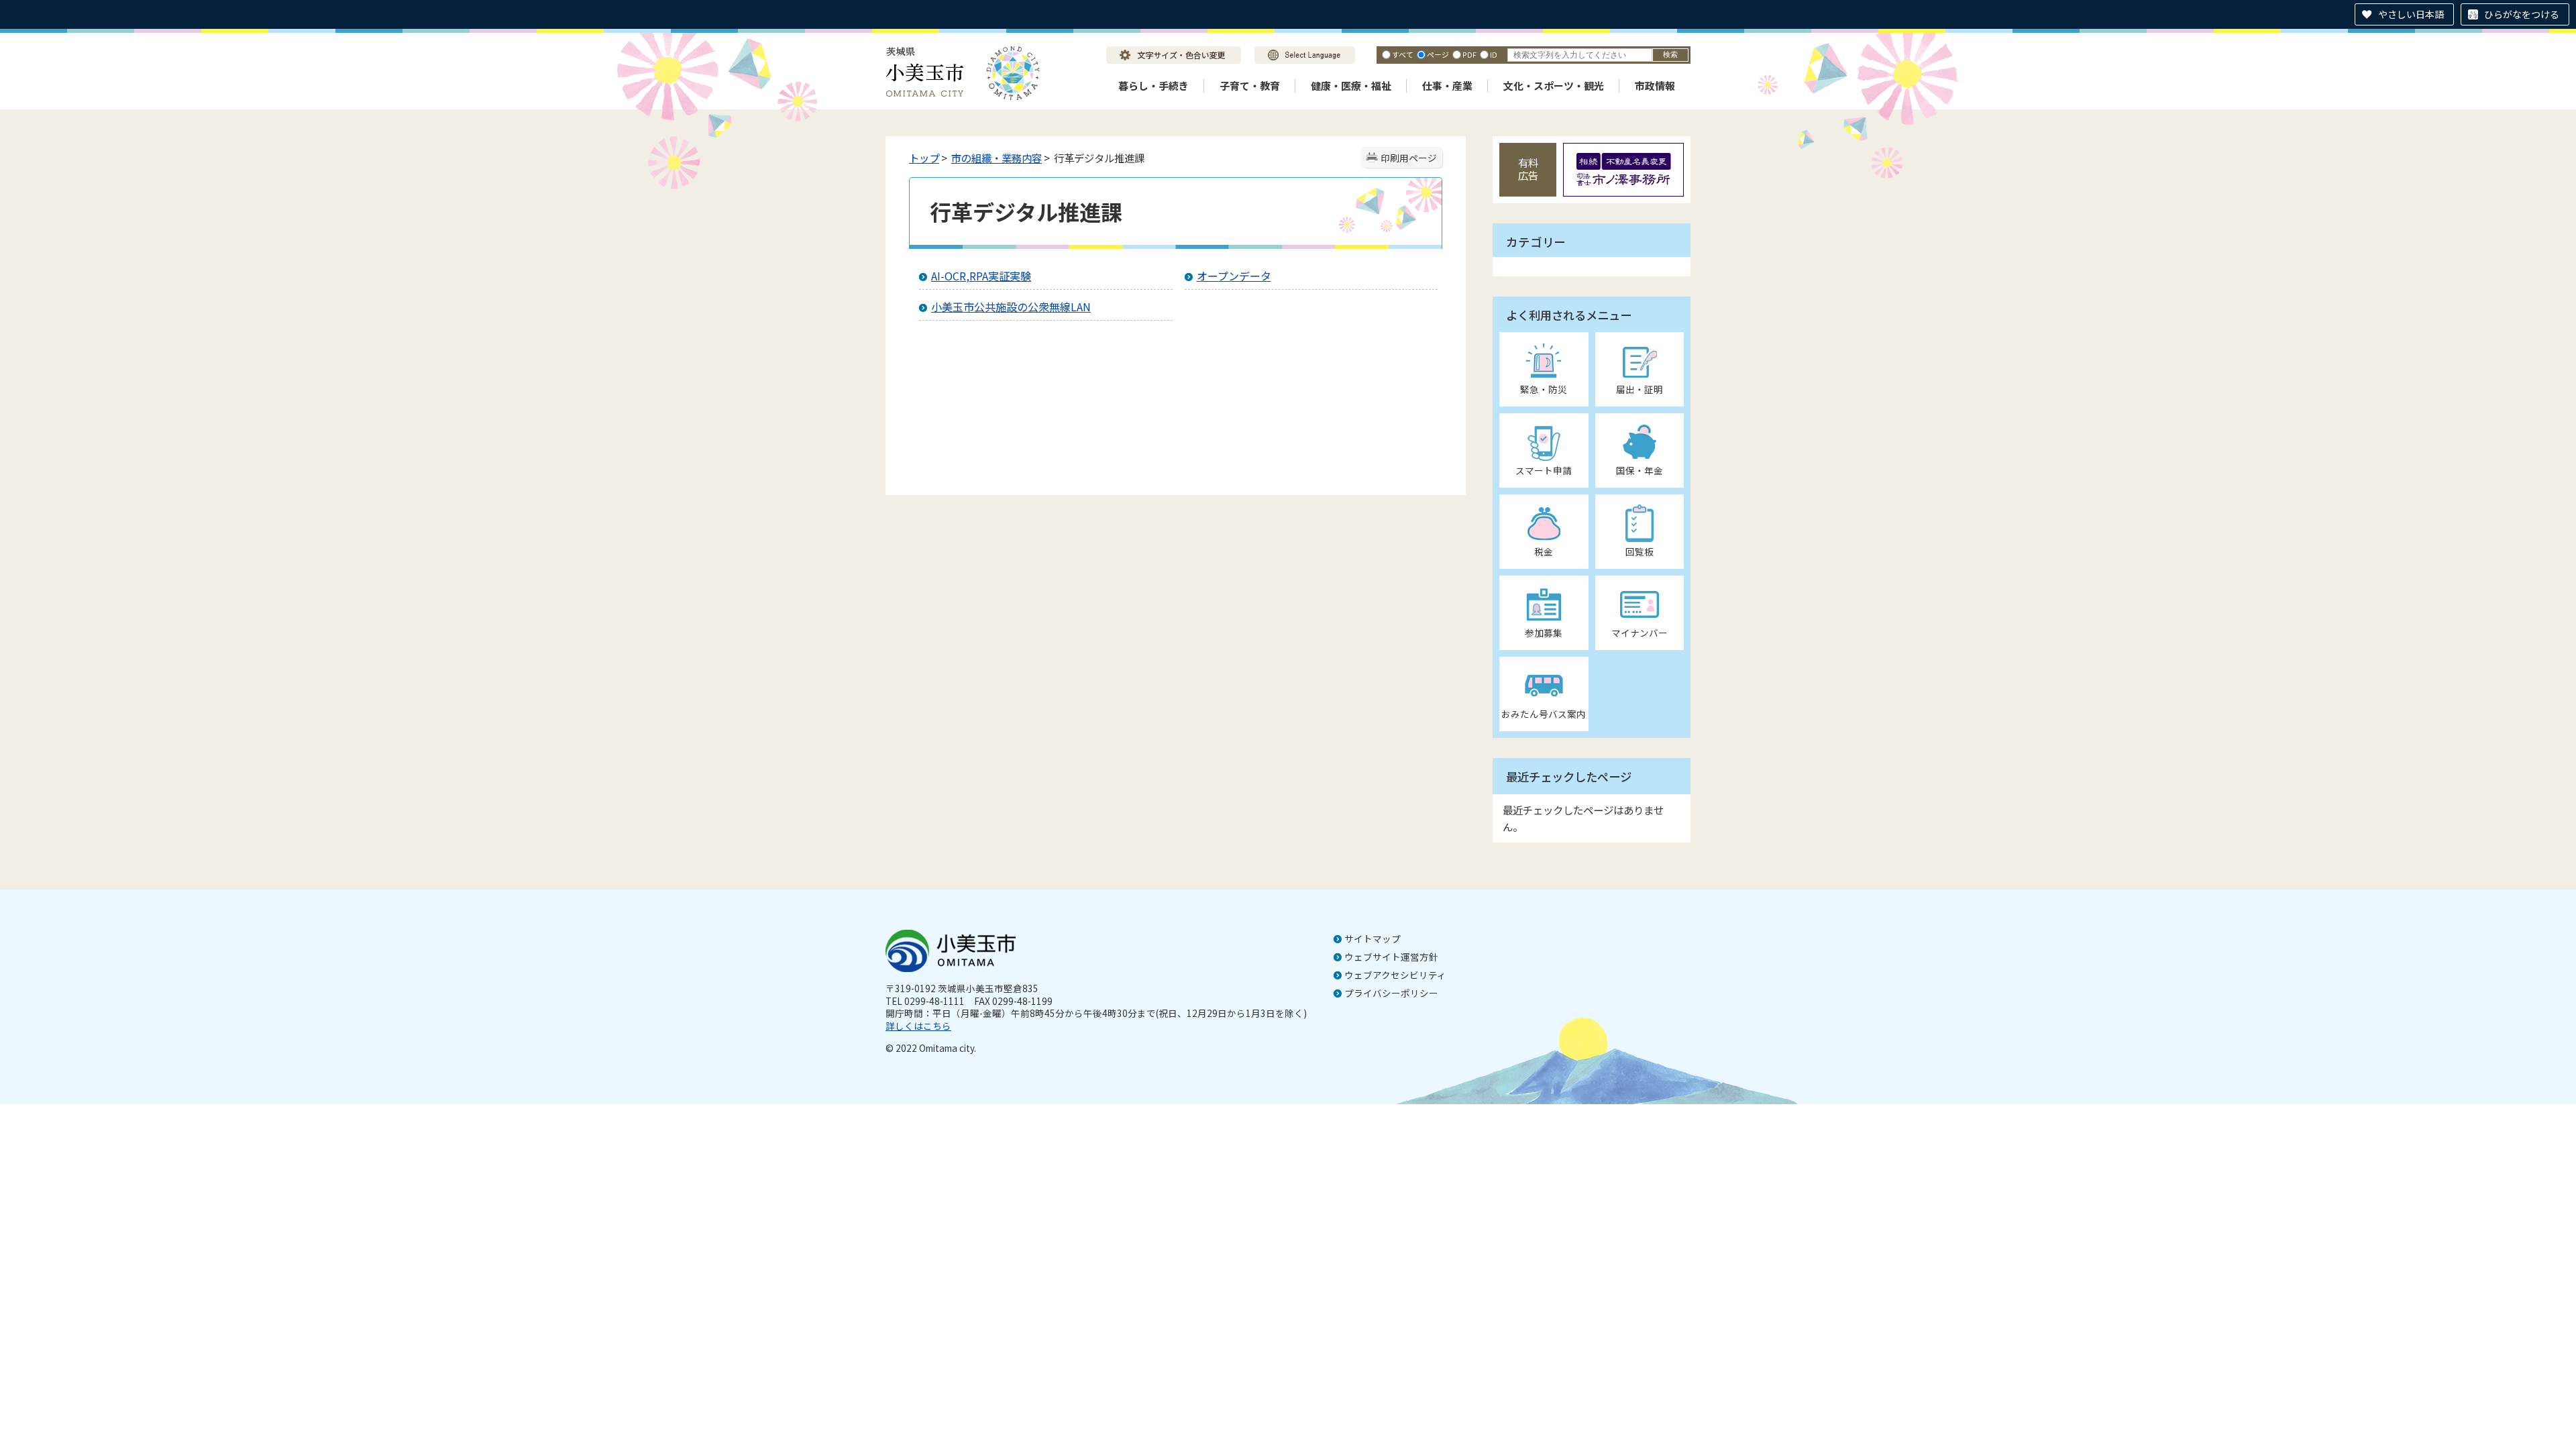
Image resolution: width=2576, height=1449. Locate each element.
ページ (1438, 54)
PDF (1469, 54)
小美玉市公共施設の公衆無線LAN (1011, 307)
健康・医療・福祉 (1351, 86)
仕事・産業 (1447, 86)
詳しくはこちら (918, 1026)
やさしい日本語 (2411, 14)
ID (1494, 54)
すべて (1403, 54)
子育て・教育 (1250, 86)
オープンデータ (1234, 276)
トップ (924, 158)
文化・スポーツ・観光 (1554, 86)
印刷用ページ (1409, 158)
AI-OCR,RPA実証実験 (981, 276)
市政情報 (1655, 86)
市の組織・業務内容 (997, 158)
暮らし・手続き (1153, 86)
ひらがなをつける (2522, 14)
